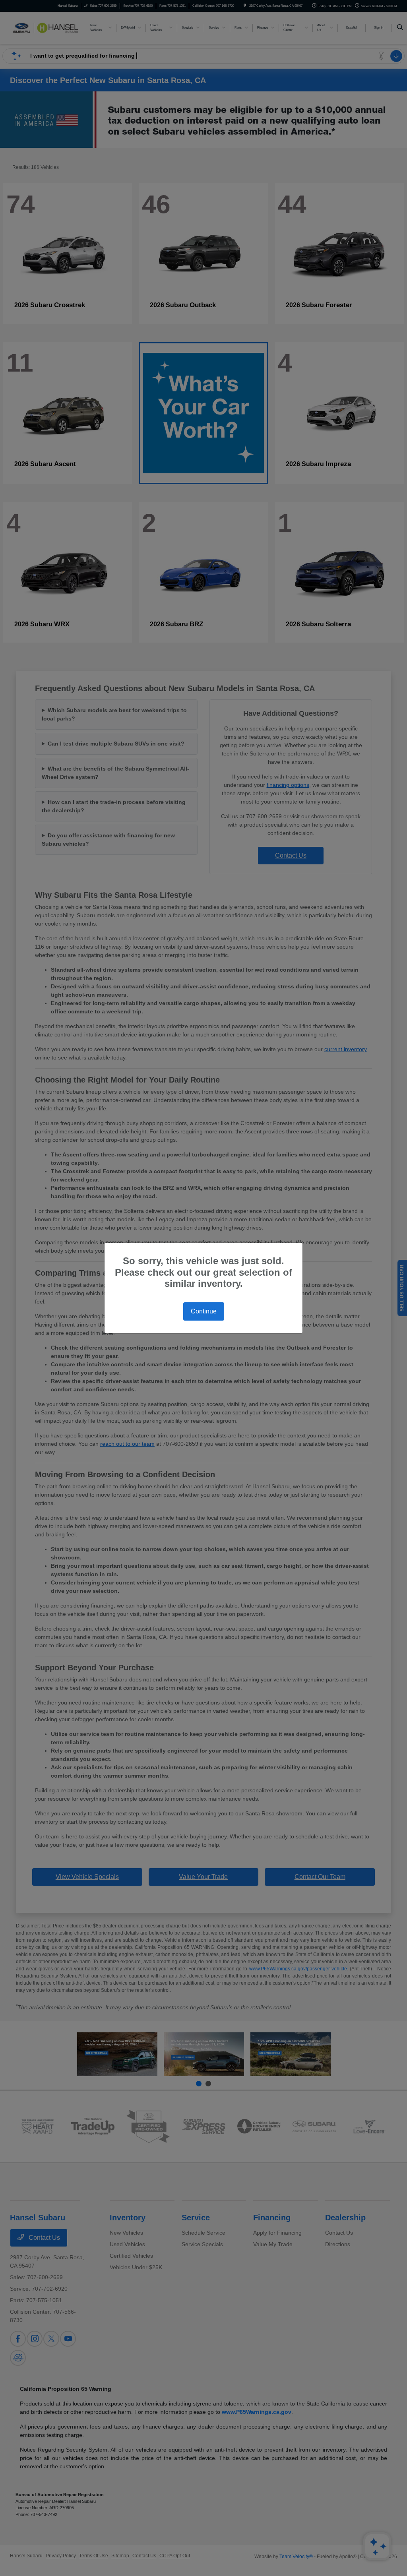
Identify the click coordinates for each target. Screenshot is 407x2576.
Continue (204, 1311)
